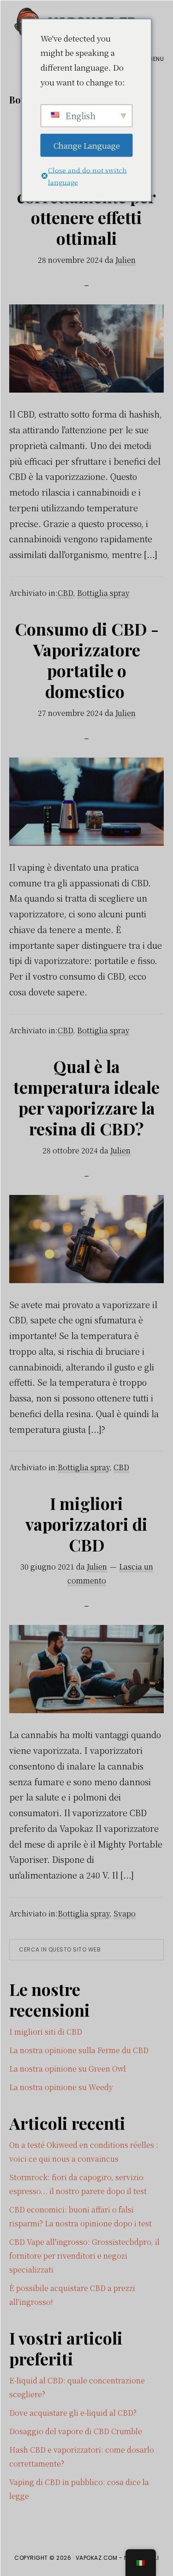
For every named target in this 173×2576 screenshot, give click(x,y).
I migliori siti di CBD (46, 2032)
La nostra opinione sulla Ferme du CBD (79, 2050)
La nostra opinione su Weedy (61, 2087)
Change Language (87, 145)
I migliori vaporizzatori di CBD (86, 1524)
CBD (65, 593)
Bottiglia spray (103, 593)
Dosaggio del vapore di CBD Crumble (76, 2431)
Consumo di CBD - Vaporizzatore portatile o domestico (87, 660)
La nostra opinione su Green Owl (68, 2069)
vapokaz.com (97, 2558)
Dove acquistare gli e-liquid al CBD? (73, 2413)
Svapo (125, 1913)
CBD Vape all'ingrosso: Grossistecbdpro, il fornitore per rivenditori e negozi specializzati (84, 2256)
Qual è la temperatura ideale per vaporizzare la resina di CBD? (86, 1097)
